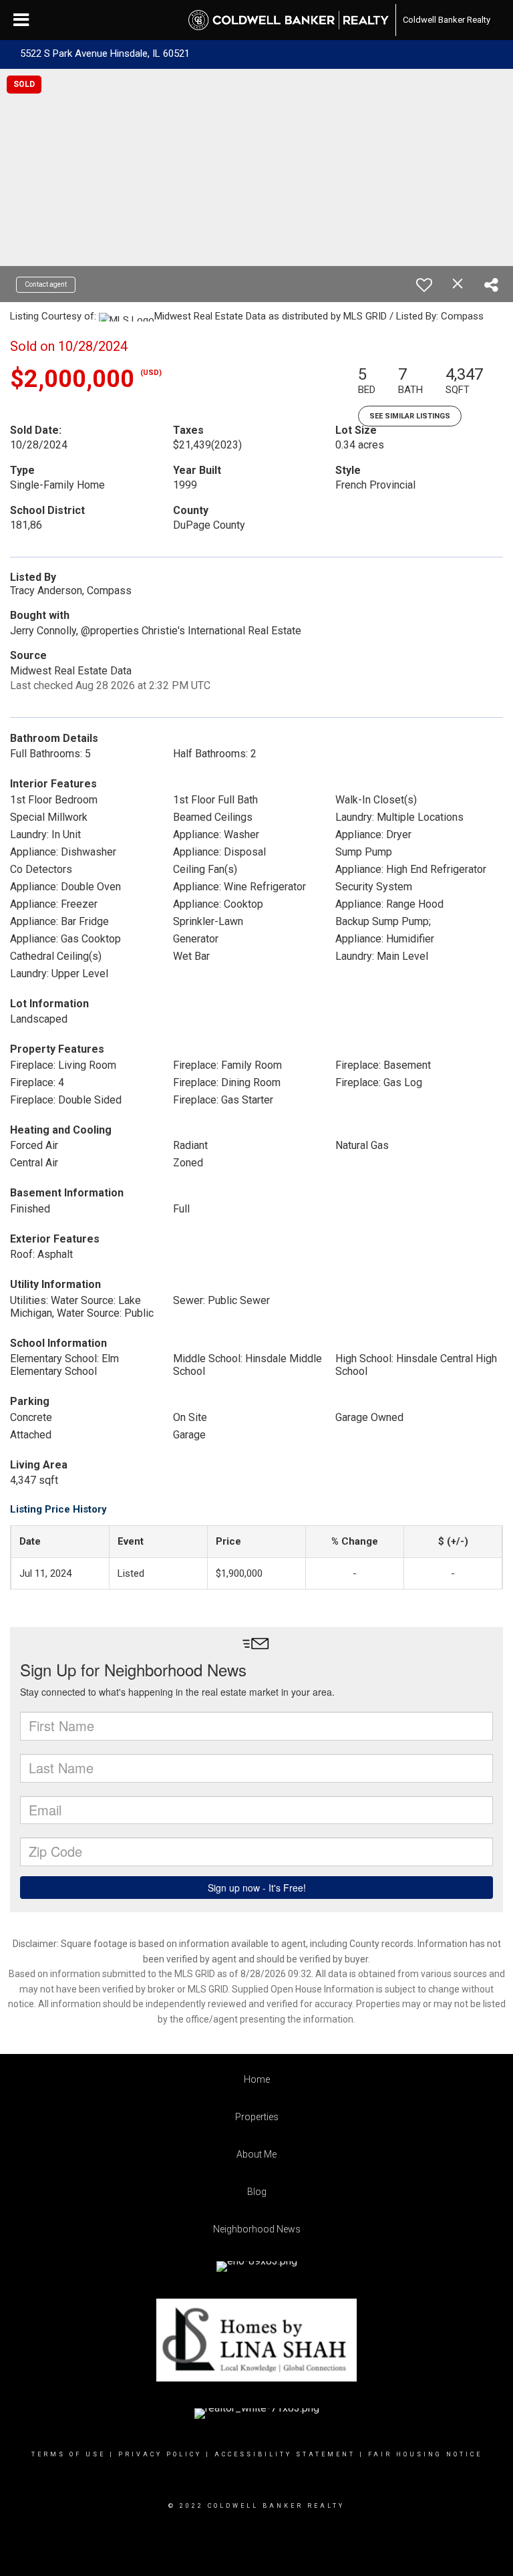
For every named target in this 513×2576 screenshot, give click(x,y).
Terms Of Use (68, 2454)
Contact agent (46, 284)
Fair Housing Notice (425, 2454)
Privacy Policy (160, 2454)
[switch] (424, 285)
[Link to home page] (289, 20)
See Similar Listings (410, 416)
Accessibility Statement (285, 2454)
